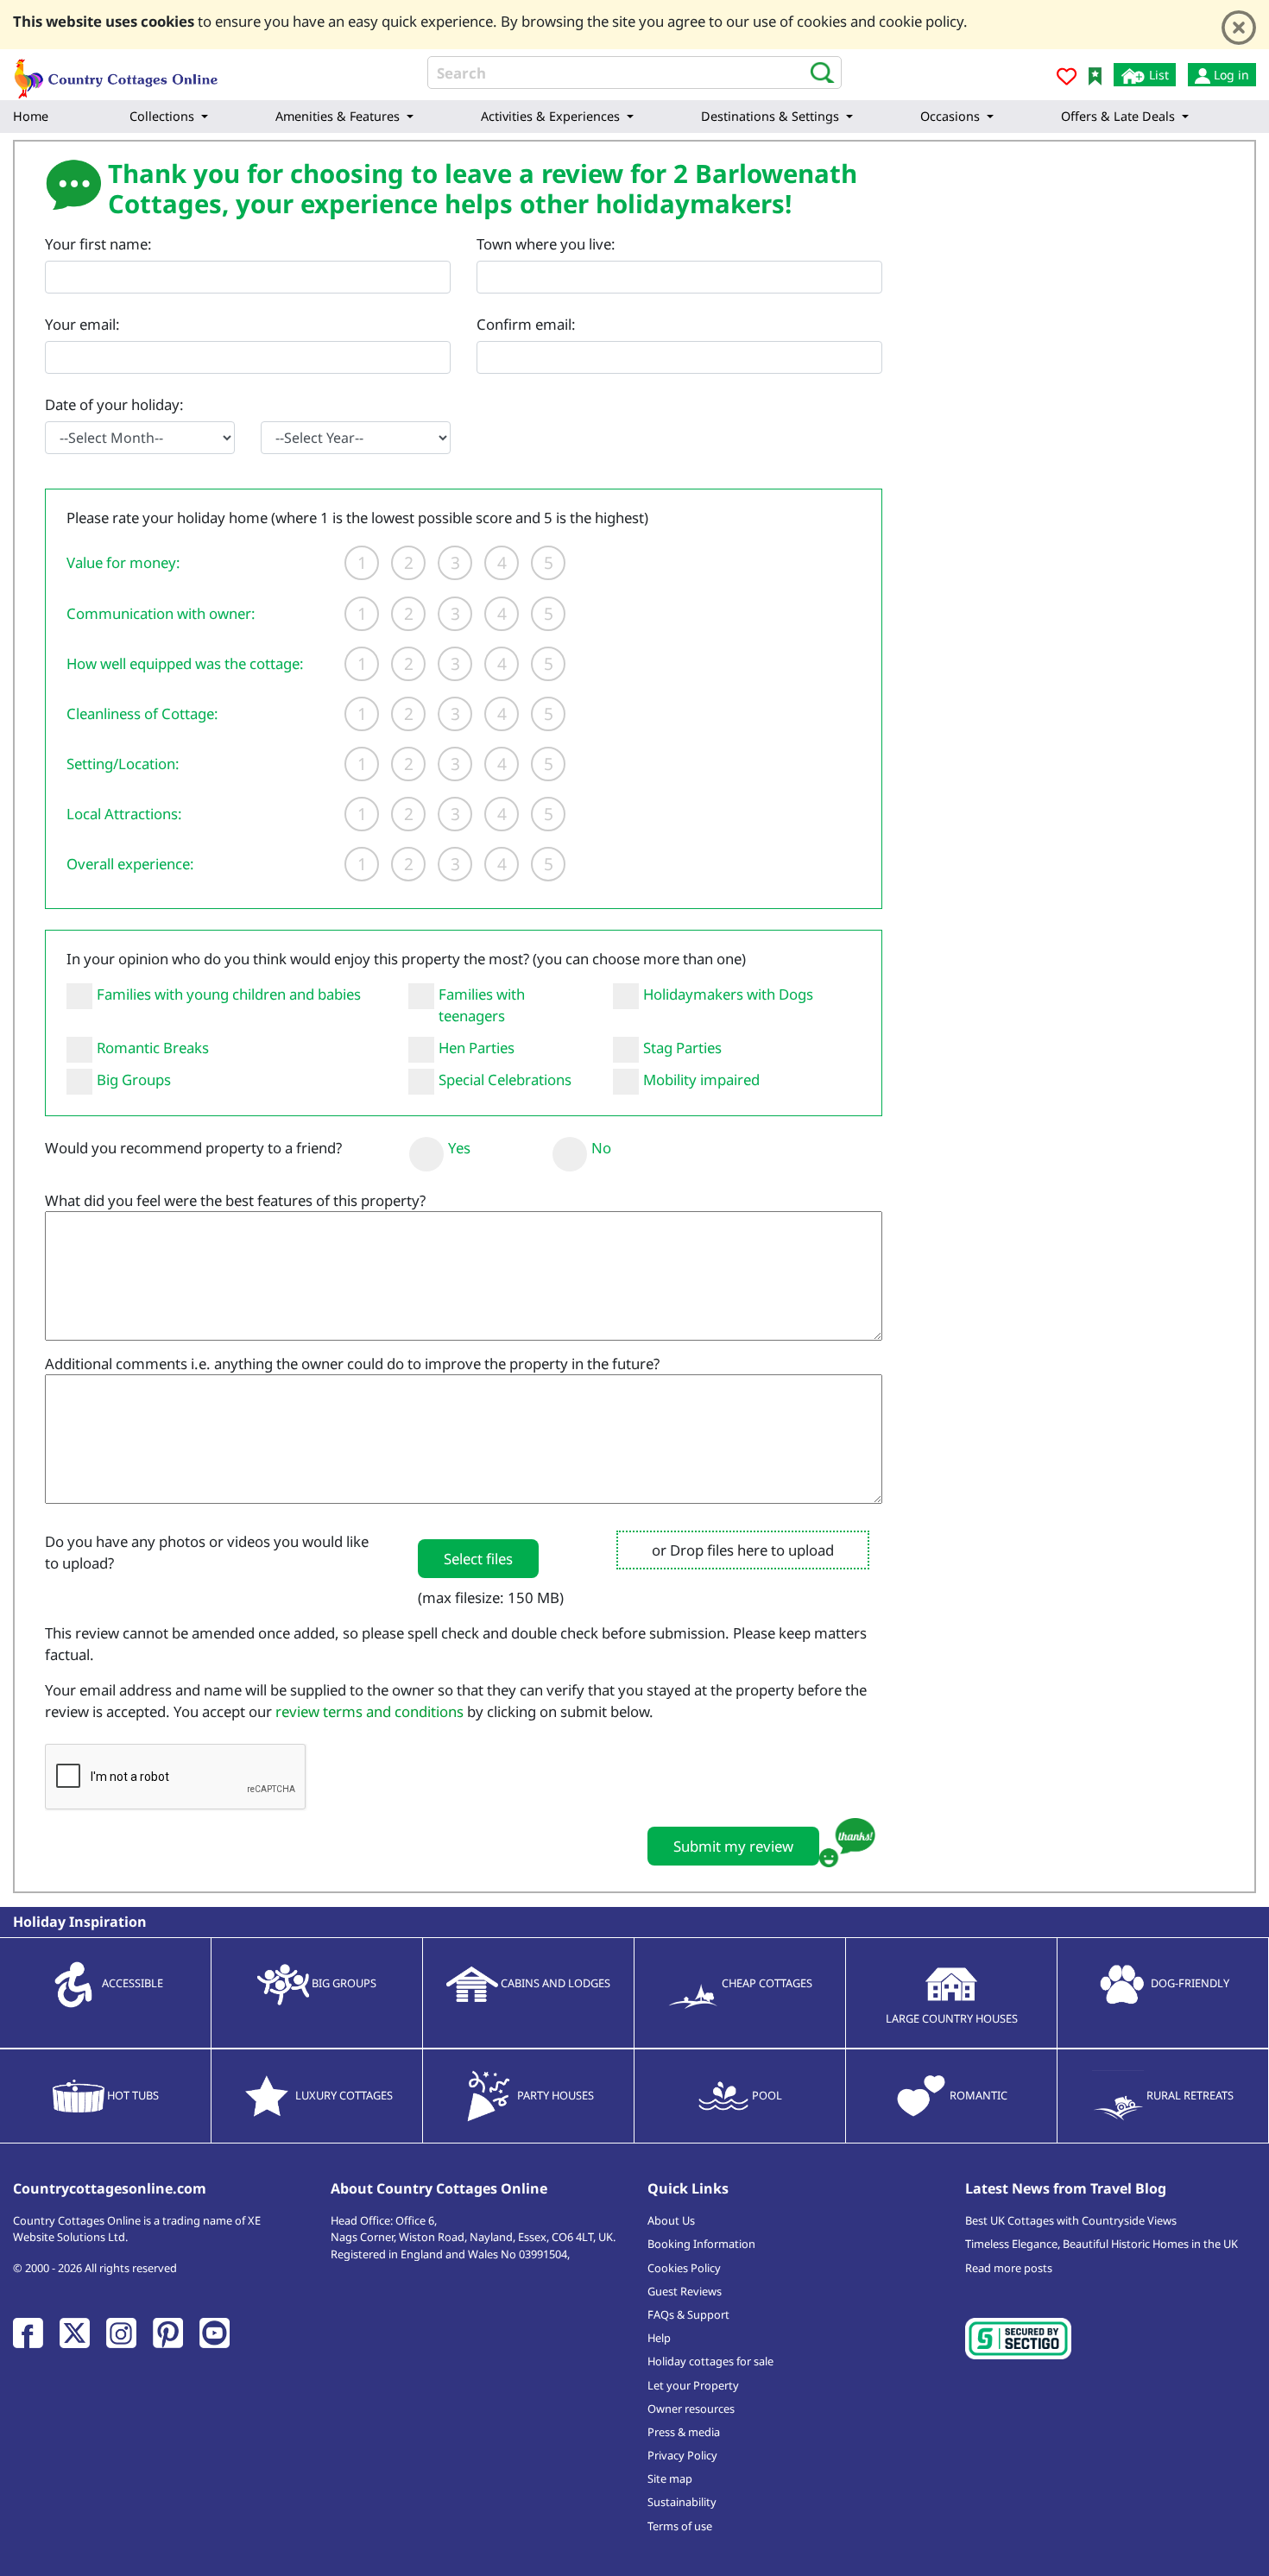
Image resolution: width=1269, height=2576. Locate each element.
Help (659, 2338)
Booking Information (701, 2244)
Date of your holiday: (114, 404)
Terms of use (680, 2526)
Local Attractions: (124, 814)
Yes (459, 1148)
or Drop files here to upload (743, 1550)
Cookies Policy (684, 2268)
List (1157, 75)
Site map (670, 2478)
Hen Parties (477, 1048)
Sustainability (682, 2502)
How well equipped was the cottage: (185, 663)
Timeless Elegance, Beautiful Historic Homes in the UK (1102, 2244)
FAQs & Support (688, 2314)
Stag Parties (682, 1048)
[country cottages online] (117, 73)
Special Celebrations (505, 1080)
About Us (671, 2220)
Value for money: (123, 562)
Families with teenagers (482, 1005)
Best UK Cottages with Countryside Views (1071, 2220)
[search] (817, 72)
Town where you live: (546, 244)
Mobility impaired (701, 1080)
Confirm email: (526, 324)
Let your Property (693, 2385)
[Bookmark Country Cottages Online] (1095, 75)
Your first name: (98, 244)
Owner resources (691, 2409)
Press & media (684, 2432)
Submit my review (733, 1846)
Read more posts (1009, 2268)
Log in (1230, 75)
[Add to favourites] (1067, 79)
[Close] (1239, 28)
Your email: (82, 324)
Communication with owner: (161, 613)
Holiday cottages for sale (710, 2361)
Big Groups (134, 1080)
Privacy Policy (682, 2455)
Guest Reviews (685, 2291)
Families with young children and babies (229, 994)
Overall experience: (130, 864)
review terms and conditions (369, 1711)
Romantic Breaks (153, 1048)
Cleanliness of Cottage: (142, 713)
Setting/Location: (123, 764)
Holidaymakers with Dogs (728, 994)
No (601, 1148)
